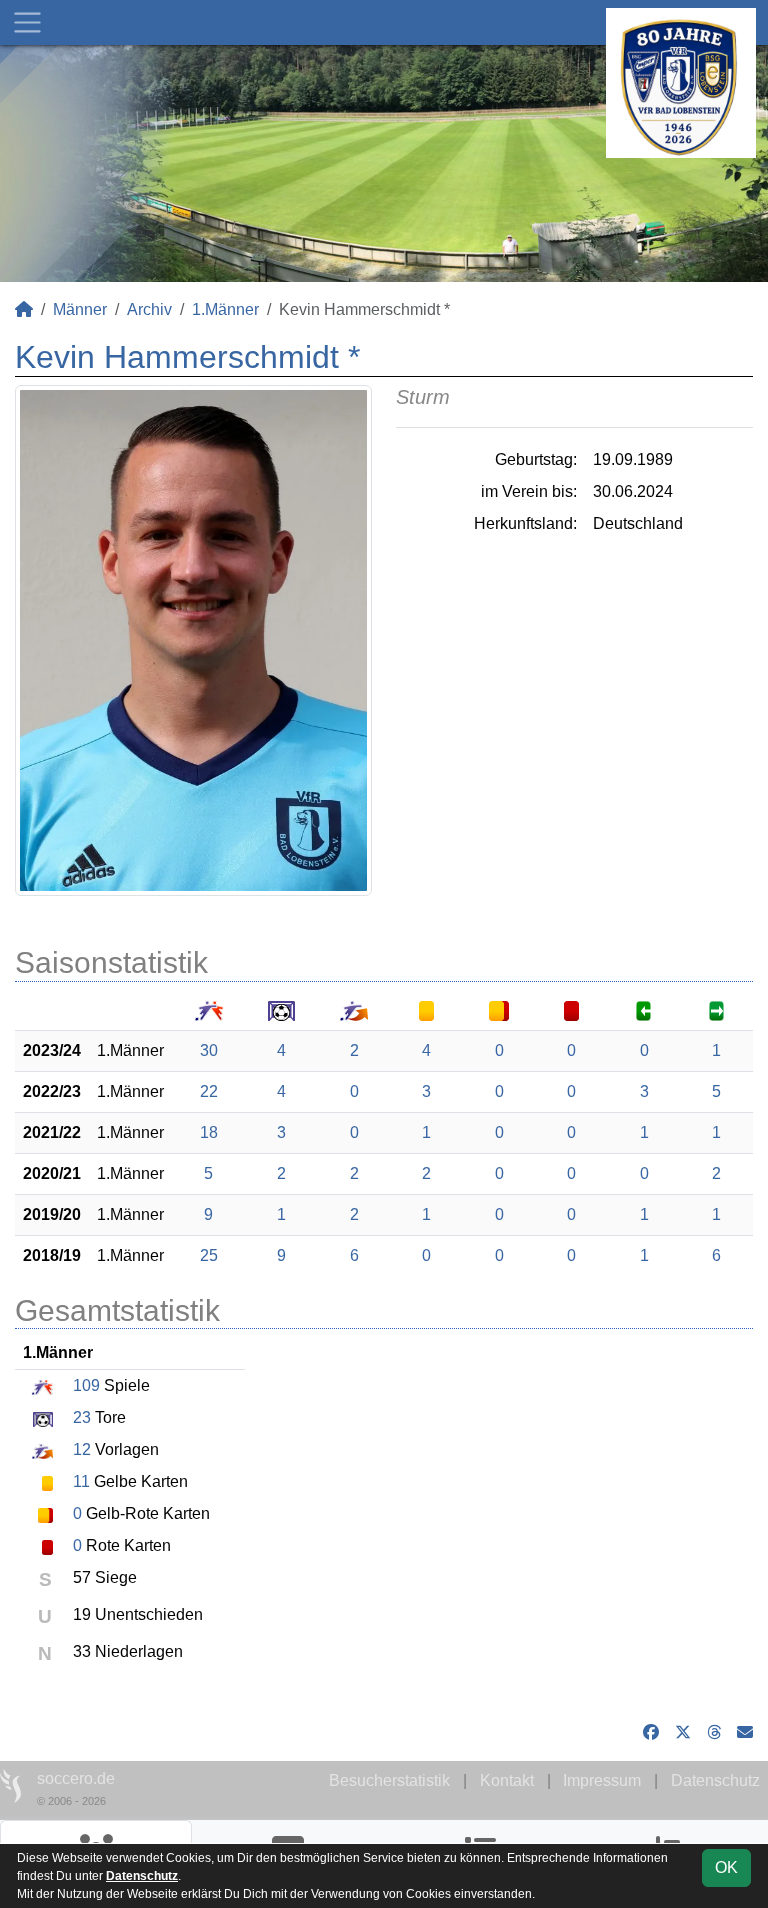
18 (209, 1132)
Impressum (602, 1780)
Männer (80, 309)
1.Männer (225, 309)
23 (82, 1417)
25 (209, 1255)
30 (209, 1050)
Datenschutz (715, 1780)
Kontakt (507, 1780)
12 (82, 1449)
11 (81, 1481)
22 (209, 1091)
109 (86, 1385)
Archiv (149, 309)
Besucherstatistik (389, 1780)
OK (726, 1867)
